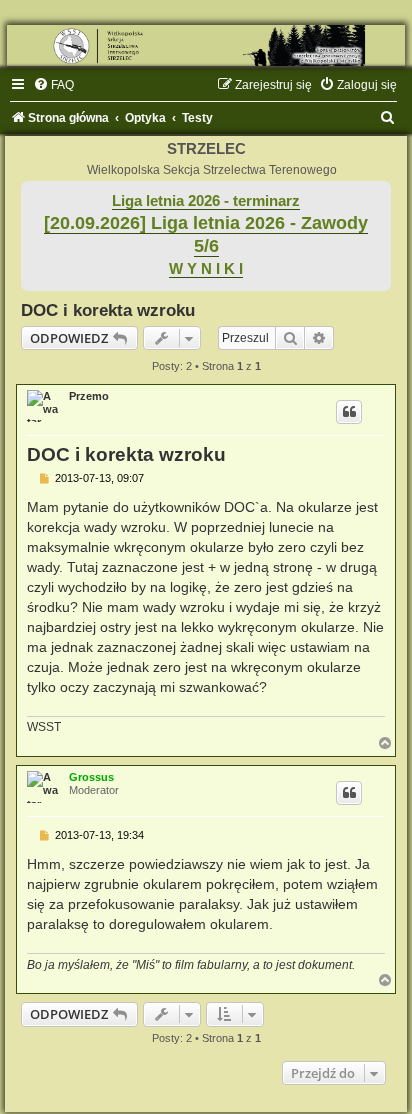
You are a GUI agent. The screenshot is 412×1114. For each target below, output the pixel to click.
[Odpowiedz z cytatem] (349, 412)
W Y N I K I (206, 269)
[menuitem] (53, 85)
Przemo (89, 396)
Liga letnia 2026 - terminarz (206, 201)
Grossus (91, 777)
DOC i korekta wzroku (108, 310)
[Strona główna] (206, 45)
